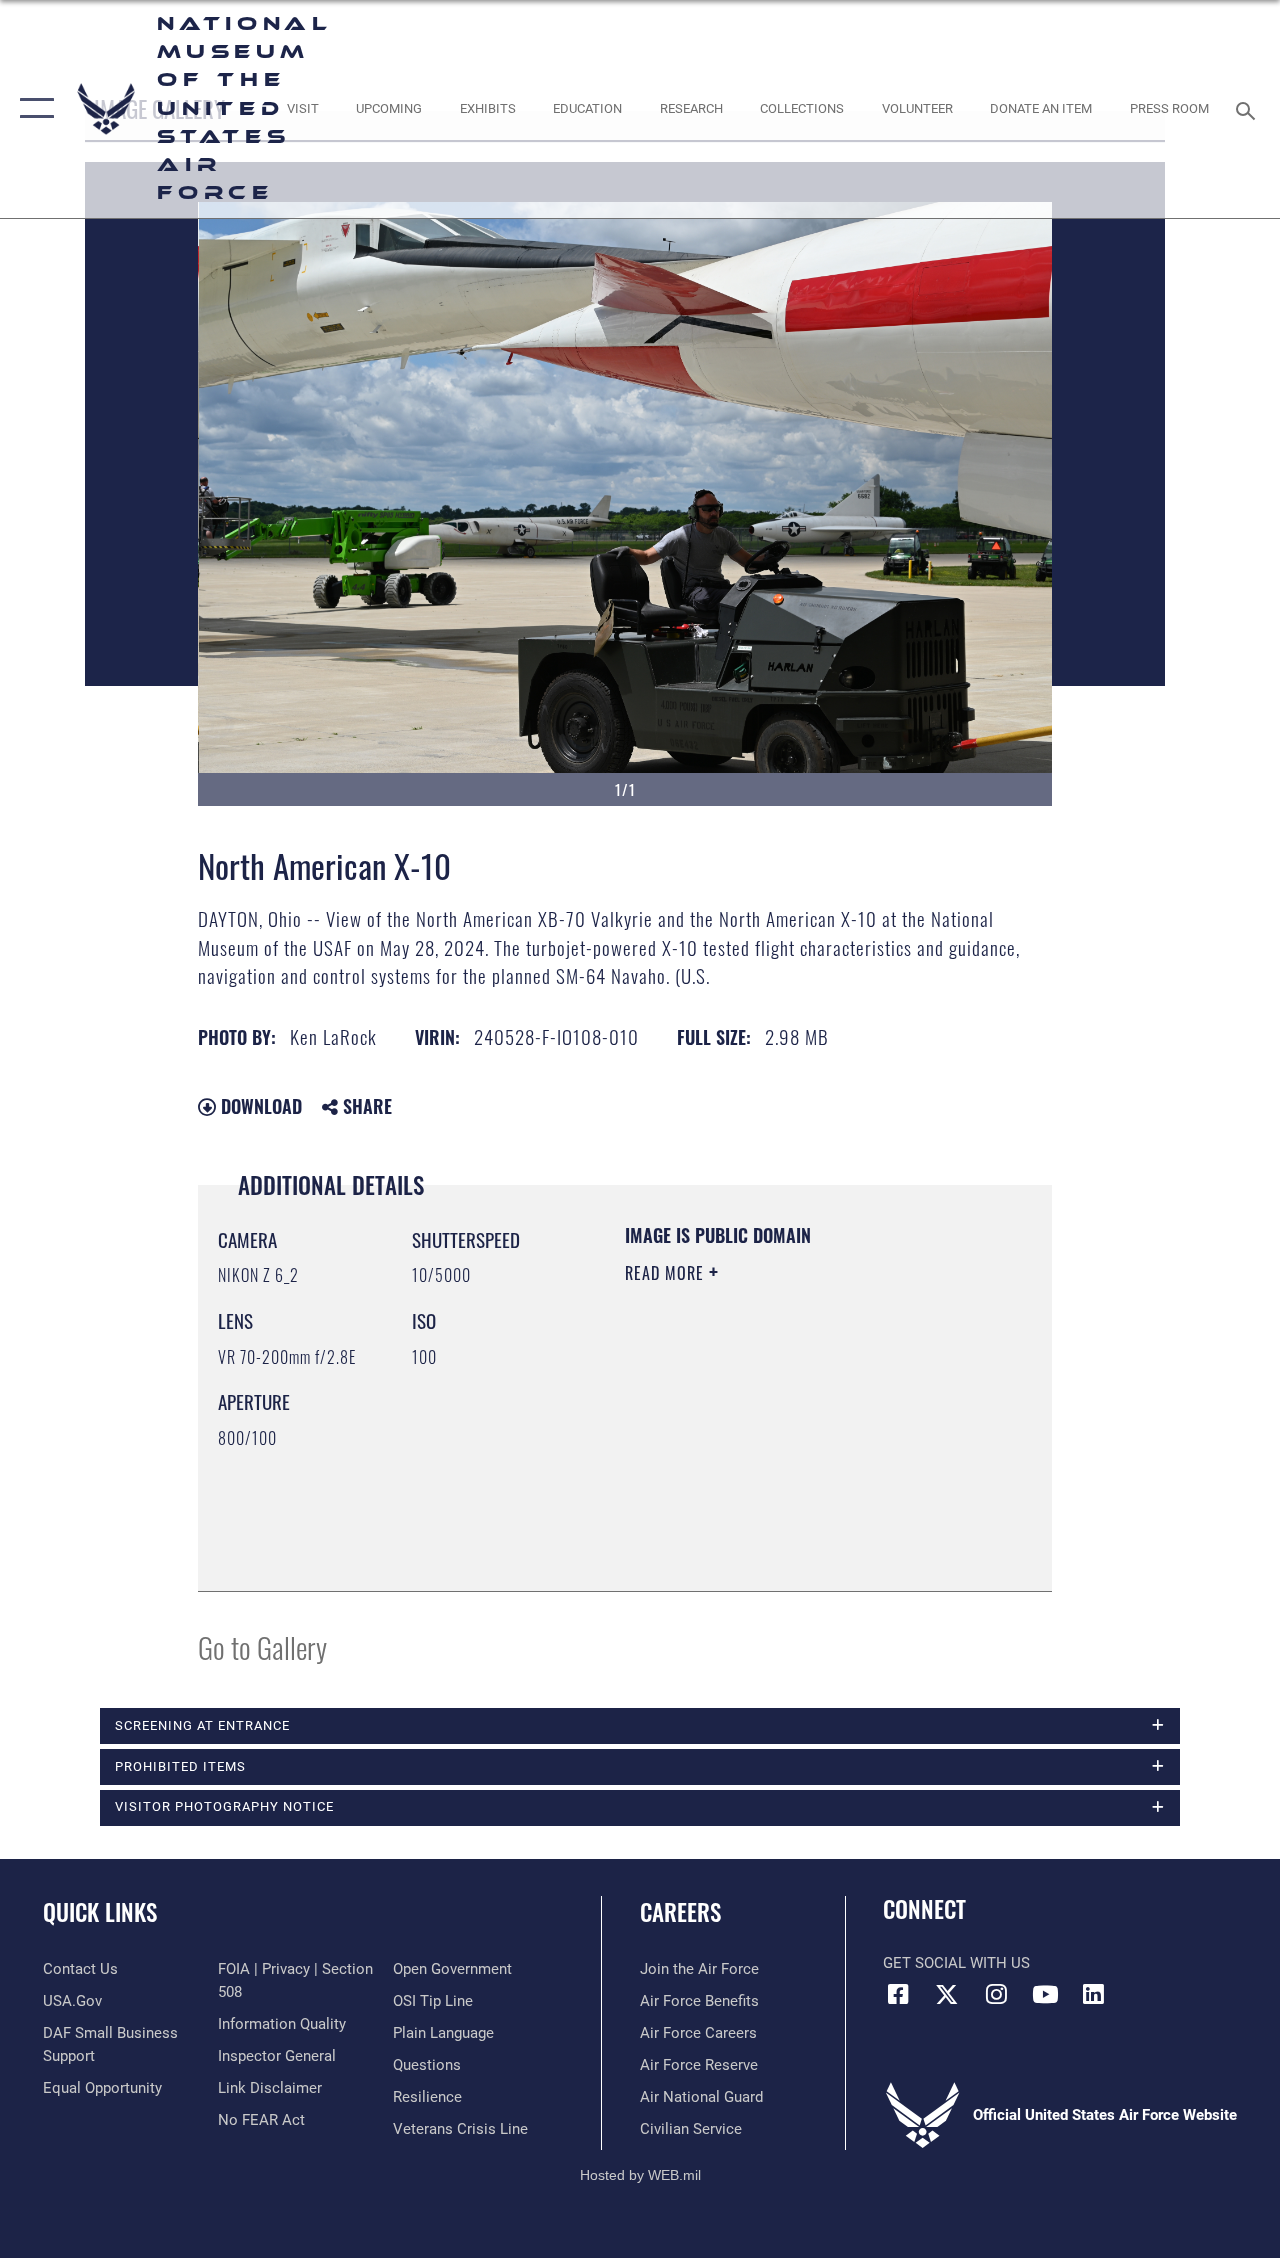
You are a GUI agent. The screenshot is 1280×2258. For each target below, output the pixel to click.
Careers (680, 1912)
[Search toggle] (1249, 108)
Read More (667, 1273)
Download (259, 1106)
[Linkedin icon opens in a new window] (1094, 1994)
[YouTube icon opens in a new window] (1045, 1994)
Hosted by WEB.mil (640, 2175)
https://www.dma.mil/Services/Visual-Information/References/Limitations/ (746, 1470)
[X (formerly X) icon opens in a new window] (947, 1994)
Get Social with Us (956, 1963)
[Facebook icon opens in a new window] (898, 1994)
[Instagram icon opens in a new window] (996, 1994)
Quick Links (100, 1912)
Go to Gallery (262, 1646)
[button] (32, 109)
